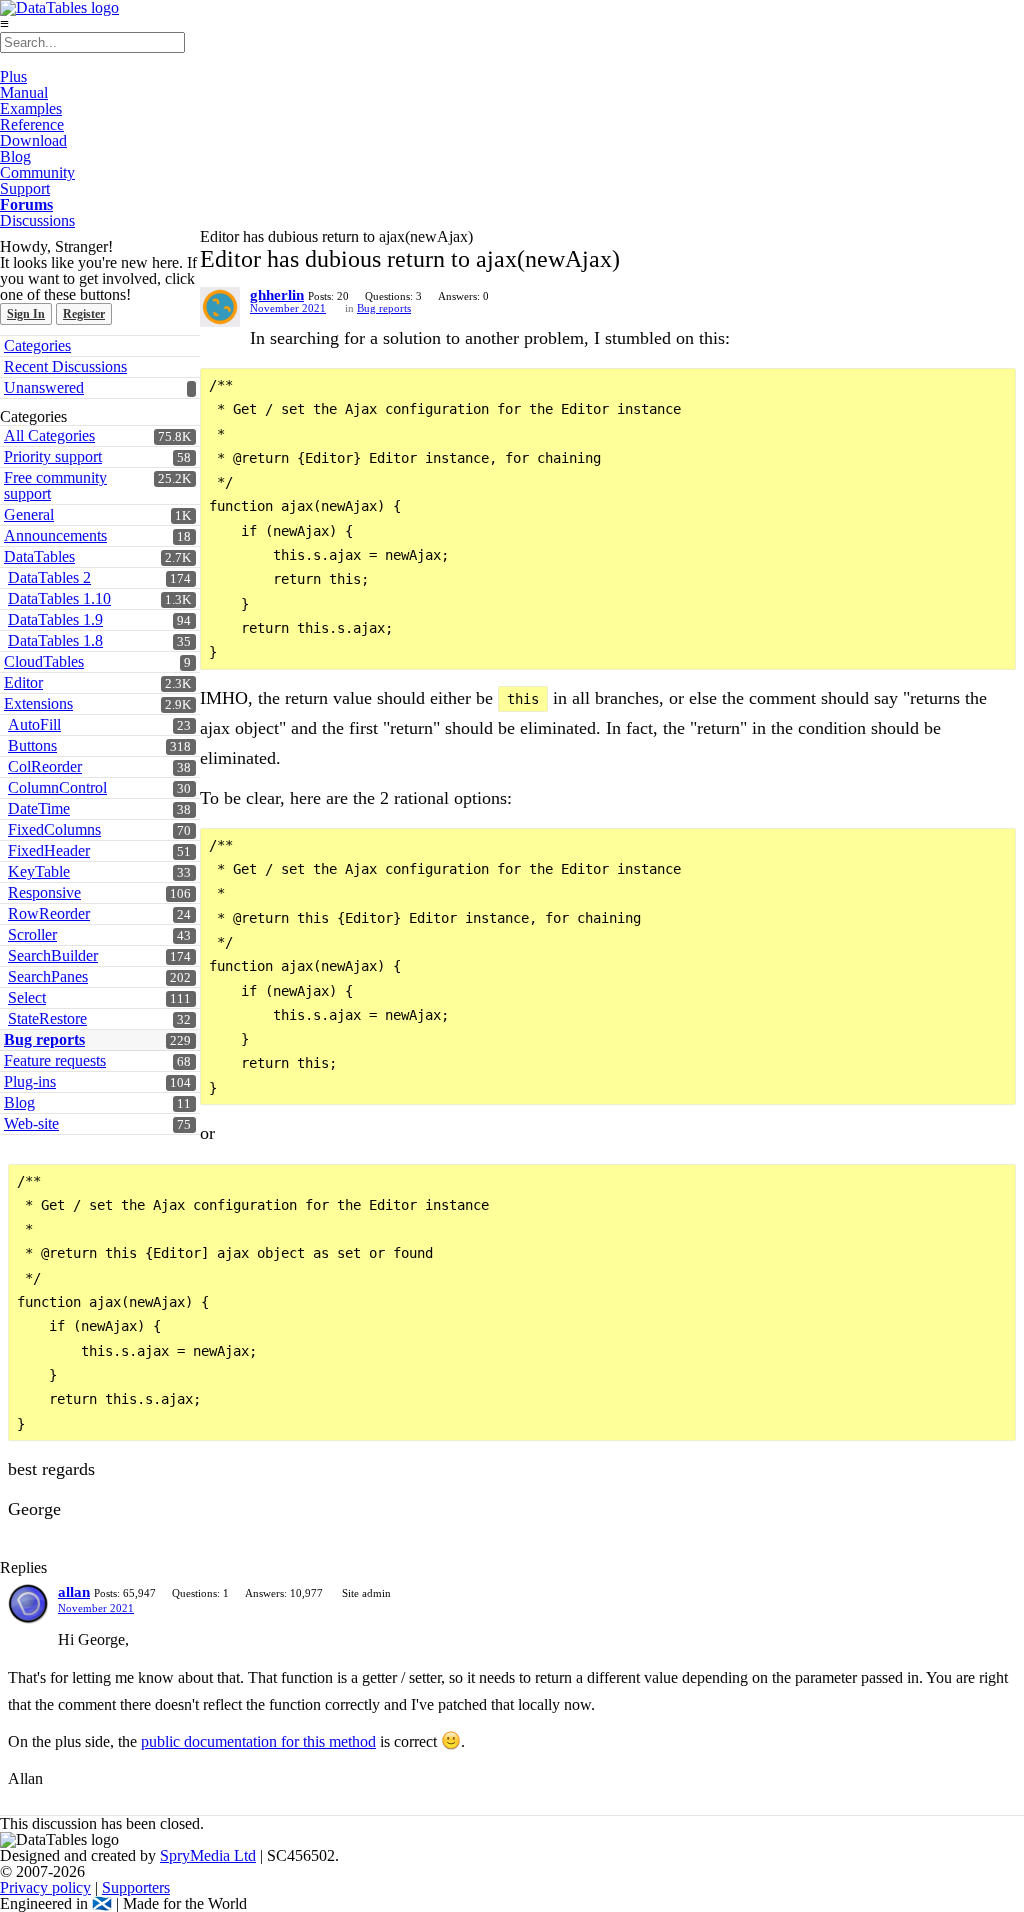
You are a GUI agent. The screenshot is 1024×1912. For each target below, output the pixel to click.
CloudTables (44, 661)
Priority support (53, 456)
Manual (24, 92)
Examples (31, 108)
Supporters (136, 1887)
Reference (32, 124)
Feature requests (55, 1060)
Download (33, 140)
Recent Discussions (65, 366)
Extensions (38, 703)
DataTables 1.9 (55, 619)
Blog (15, 156)
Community (37, 172)
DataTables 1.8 (55, 640)
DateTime (39, 808)
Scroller (32, 934)
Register (84, 314)
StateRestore (47, 1018)
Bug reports (44, 1039)
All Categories (49, 435)
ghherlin (277, 295)
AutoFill (34, 724)
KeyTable (39, 871)
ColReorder (45, 766)
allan (74, 1592)
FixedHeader (49, 850)
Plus (13, 76)
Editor (23, 682)
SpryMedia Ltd (208, 1855)
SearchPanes (48, 976)
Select (27, 997)
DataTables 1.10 (59, 598)
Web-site (31, 1123)
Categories (37, 345)
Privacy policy (45, 1887)
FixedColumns (54, 829)
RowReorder (49, 913)
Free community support (55, 485)
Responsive (44, 892)
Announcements (55, 535)
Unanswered (44, 387)
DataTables (39, 556)
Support (25, 188)
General (29, 514)
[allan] (28, 1604)
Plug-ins (30, 1081)
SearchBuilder (53, 955)
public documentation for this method (258, 1741)
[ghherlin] (220, 307)
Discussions (37, 220)
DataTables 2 (49, 577)
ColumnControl (57, 787)
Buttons (32, 745)
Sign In (26, 314)
